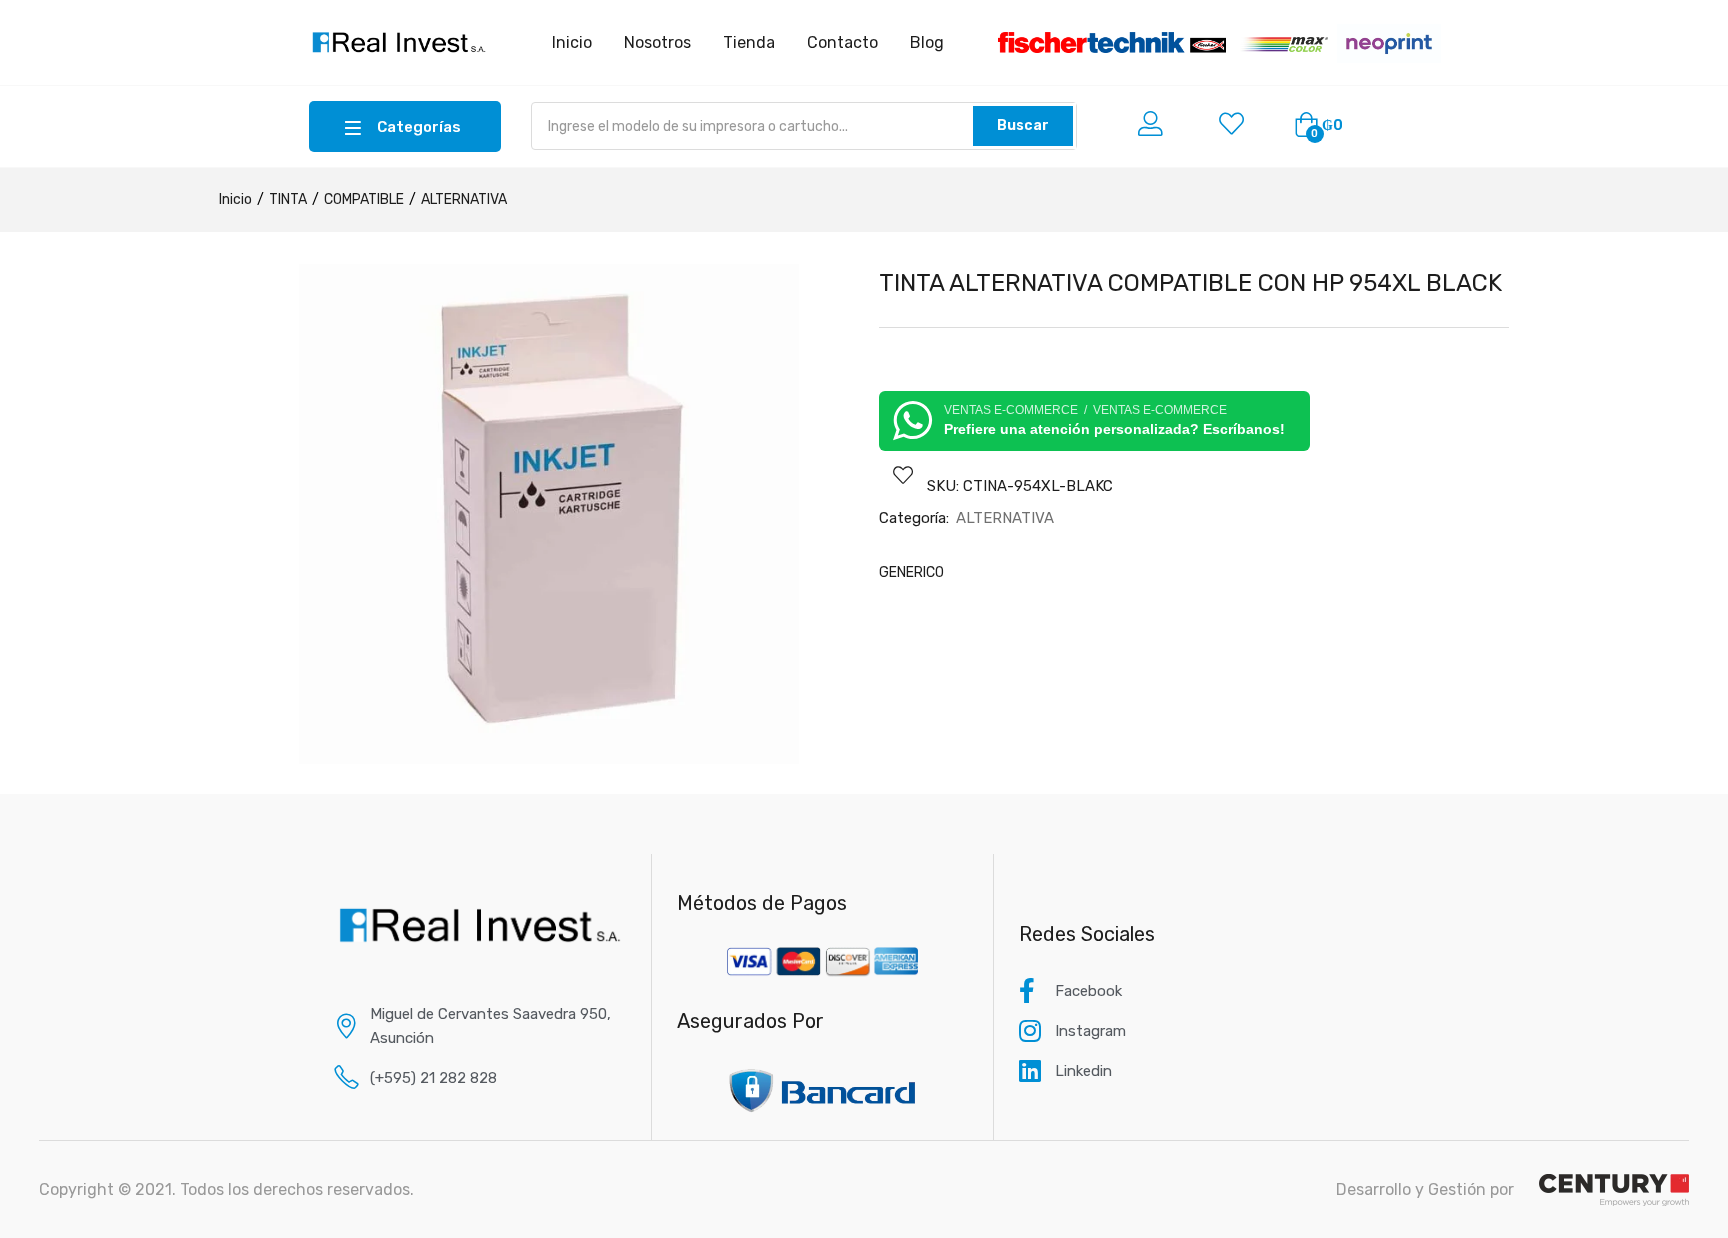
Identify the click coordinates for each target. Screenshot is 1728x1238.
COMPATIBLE (364, 199)
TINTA (288, 199)
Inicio (235, 199)
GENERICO (911, 572)
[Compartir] (1662, 22)
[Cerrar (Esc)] (1706, 22)
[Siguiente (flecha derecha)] (1693, 619)
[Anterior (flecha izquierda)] (35, 619)
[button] (1318, 126)
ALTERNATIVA (464, 199)
